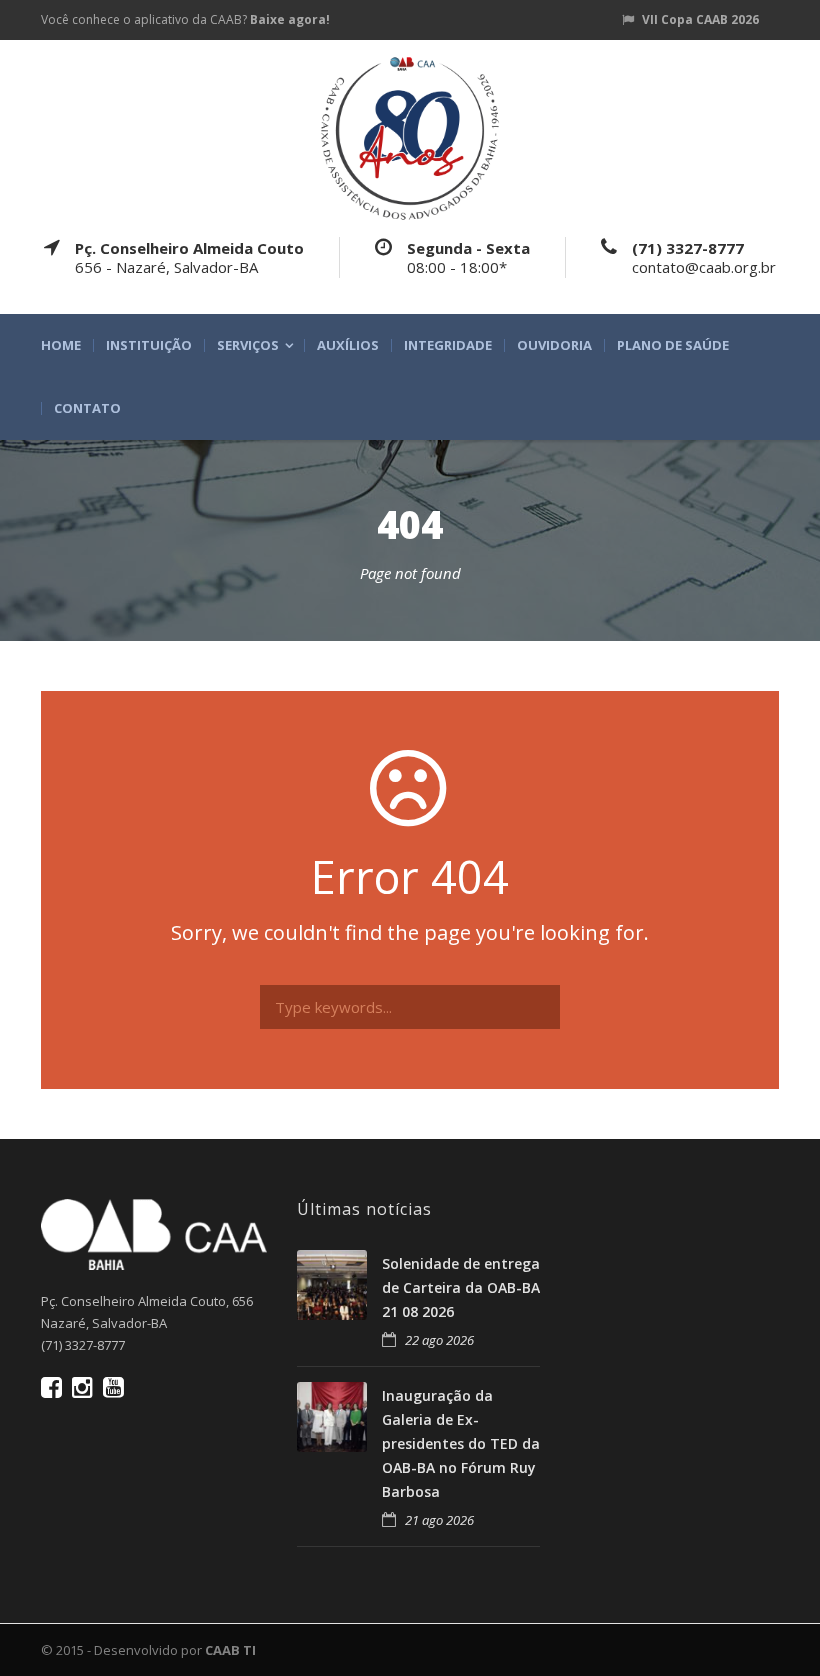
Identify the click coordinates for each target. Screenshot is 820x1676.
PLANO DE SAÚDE (673, 345)
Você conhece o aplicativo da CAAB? (185, 19)
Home (61, 345)
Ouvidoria (554, 345)
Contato (87, 408)
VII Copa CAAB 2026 (700, 19)
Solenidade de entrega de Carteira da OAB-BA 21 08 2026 (461, 1287)
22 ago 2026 (439, 1340)
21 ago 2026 (439, 1520)
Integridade (448, 345)
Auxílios (348, 345)
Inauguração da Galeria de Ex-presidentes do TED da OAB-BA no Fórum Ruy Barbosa (461, 1443)
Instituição (149, 345)
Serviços (248, 345)
